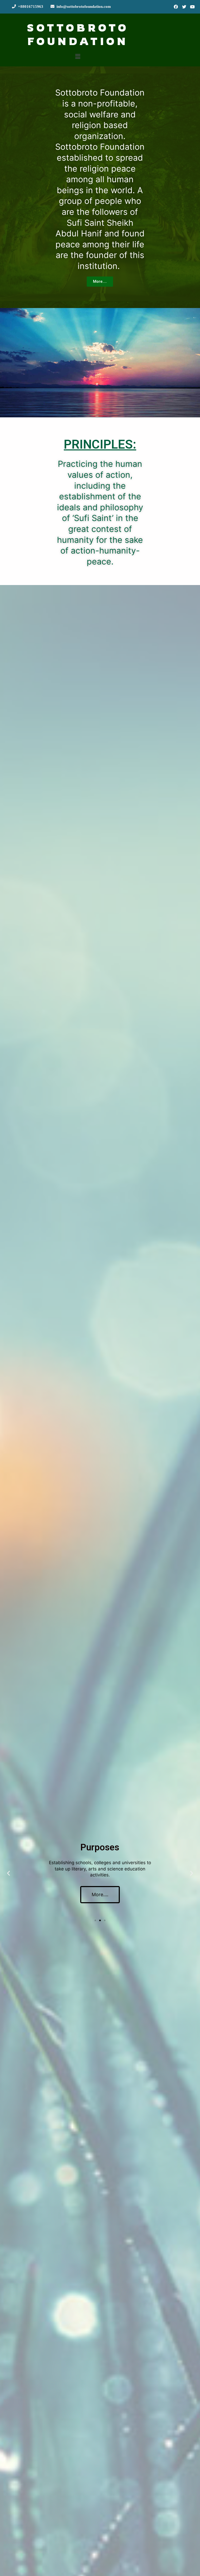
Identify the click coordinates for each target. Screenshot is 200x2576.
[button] (100, 282)
